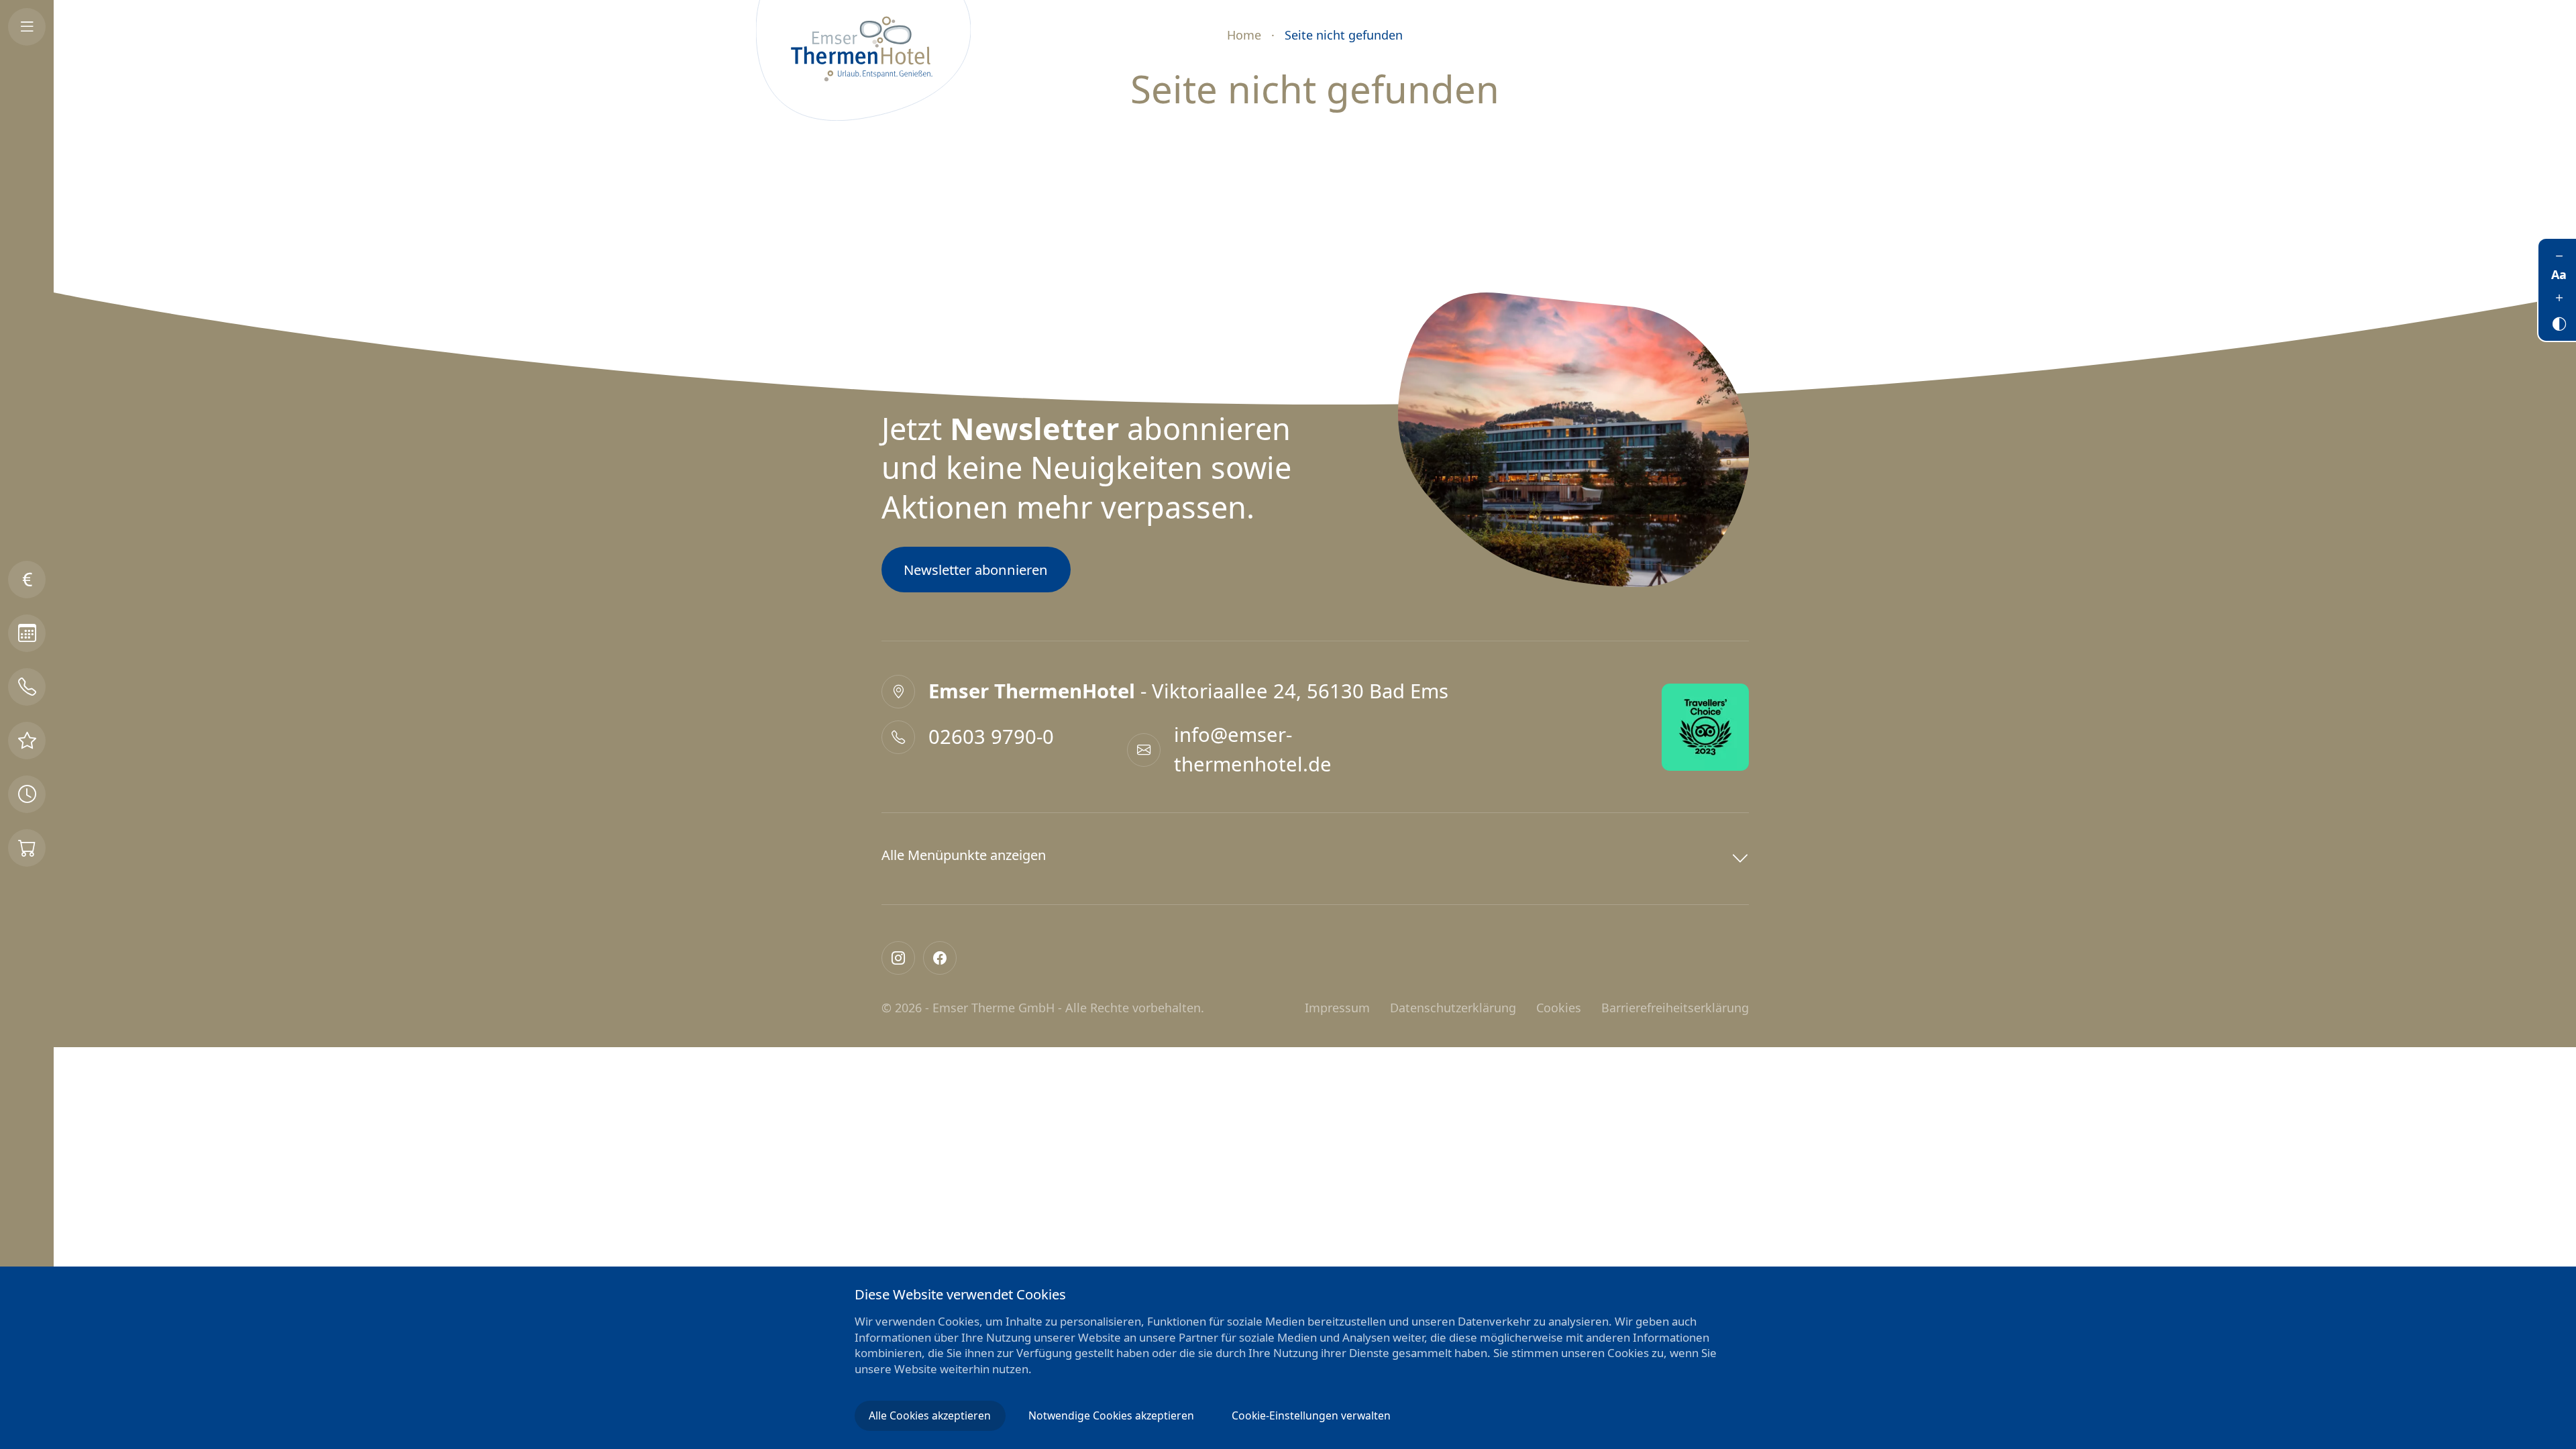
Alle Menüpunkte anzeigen (964, 855)
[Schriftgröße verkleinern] (2559, 256)
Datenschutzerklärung (1453, 1008)
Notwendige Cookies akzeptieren (1111, 1415)
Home (1244, 35)
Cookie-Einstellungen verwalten (1311, 1415)
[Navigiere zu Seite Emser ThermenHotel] (863, 60)
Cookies (1559, 1008)
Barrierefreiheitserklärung (1675, 1008)
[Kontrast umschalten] (2559, 321)
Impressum (1337, 1008)
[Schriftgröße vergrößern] (2559, 297)
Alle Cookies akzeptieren (930, 1415)
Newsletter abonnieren (976, 570)
